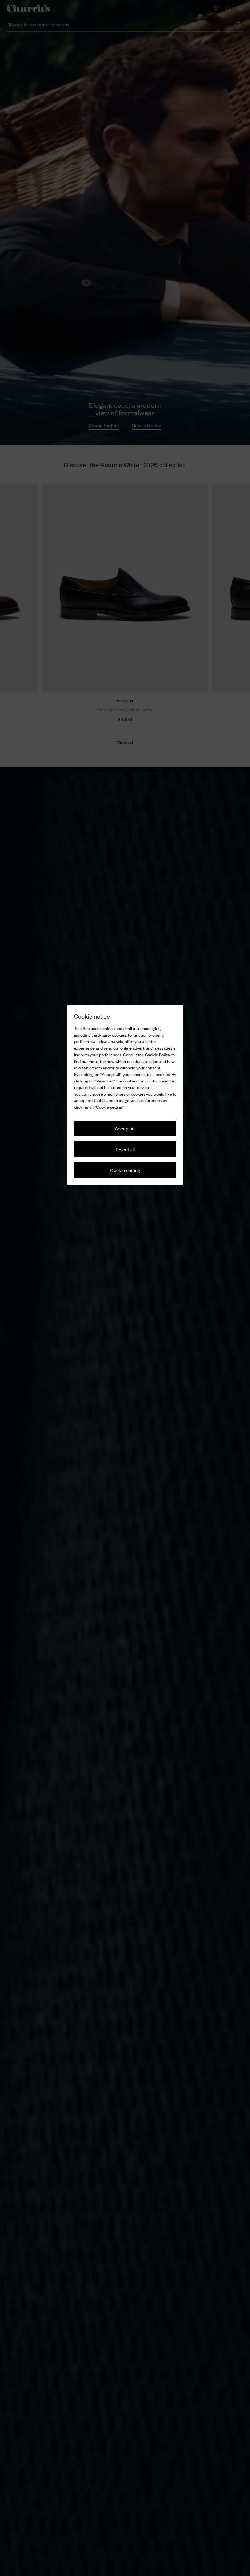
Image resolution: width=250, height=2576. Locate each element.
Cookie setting (125, 1170)
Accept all (125, 1128)
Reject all (125, 1149)
